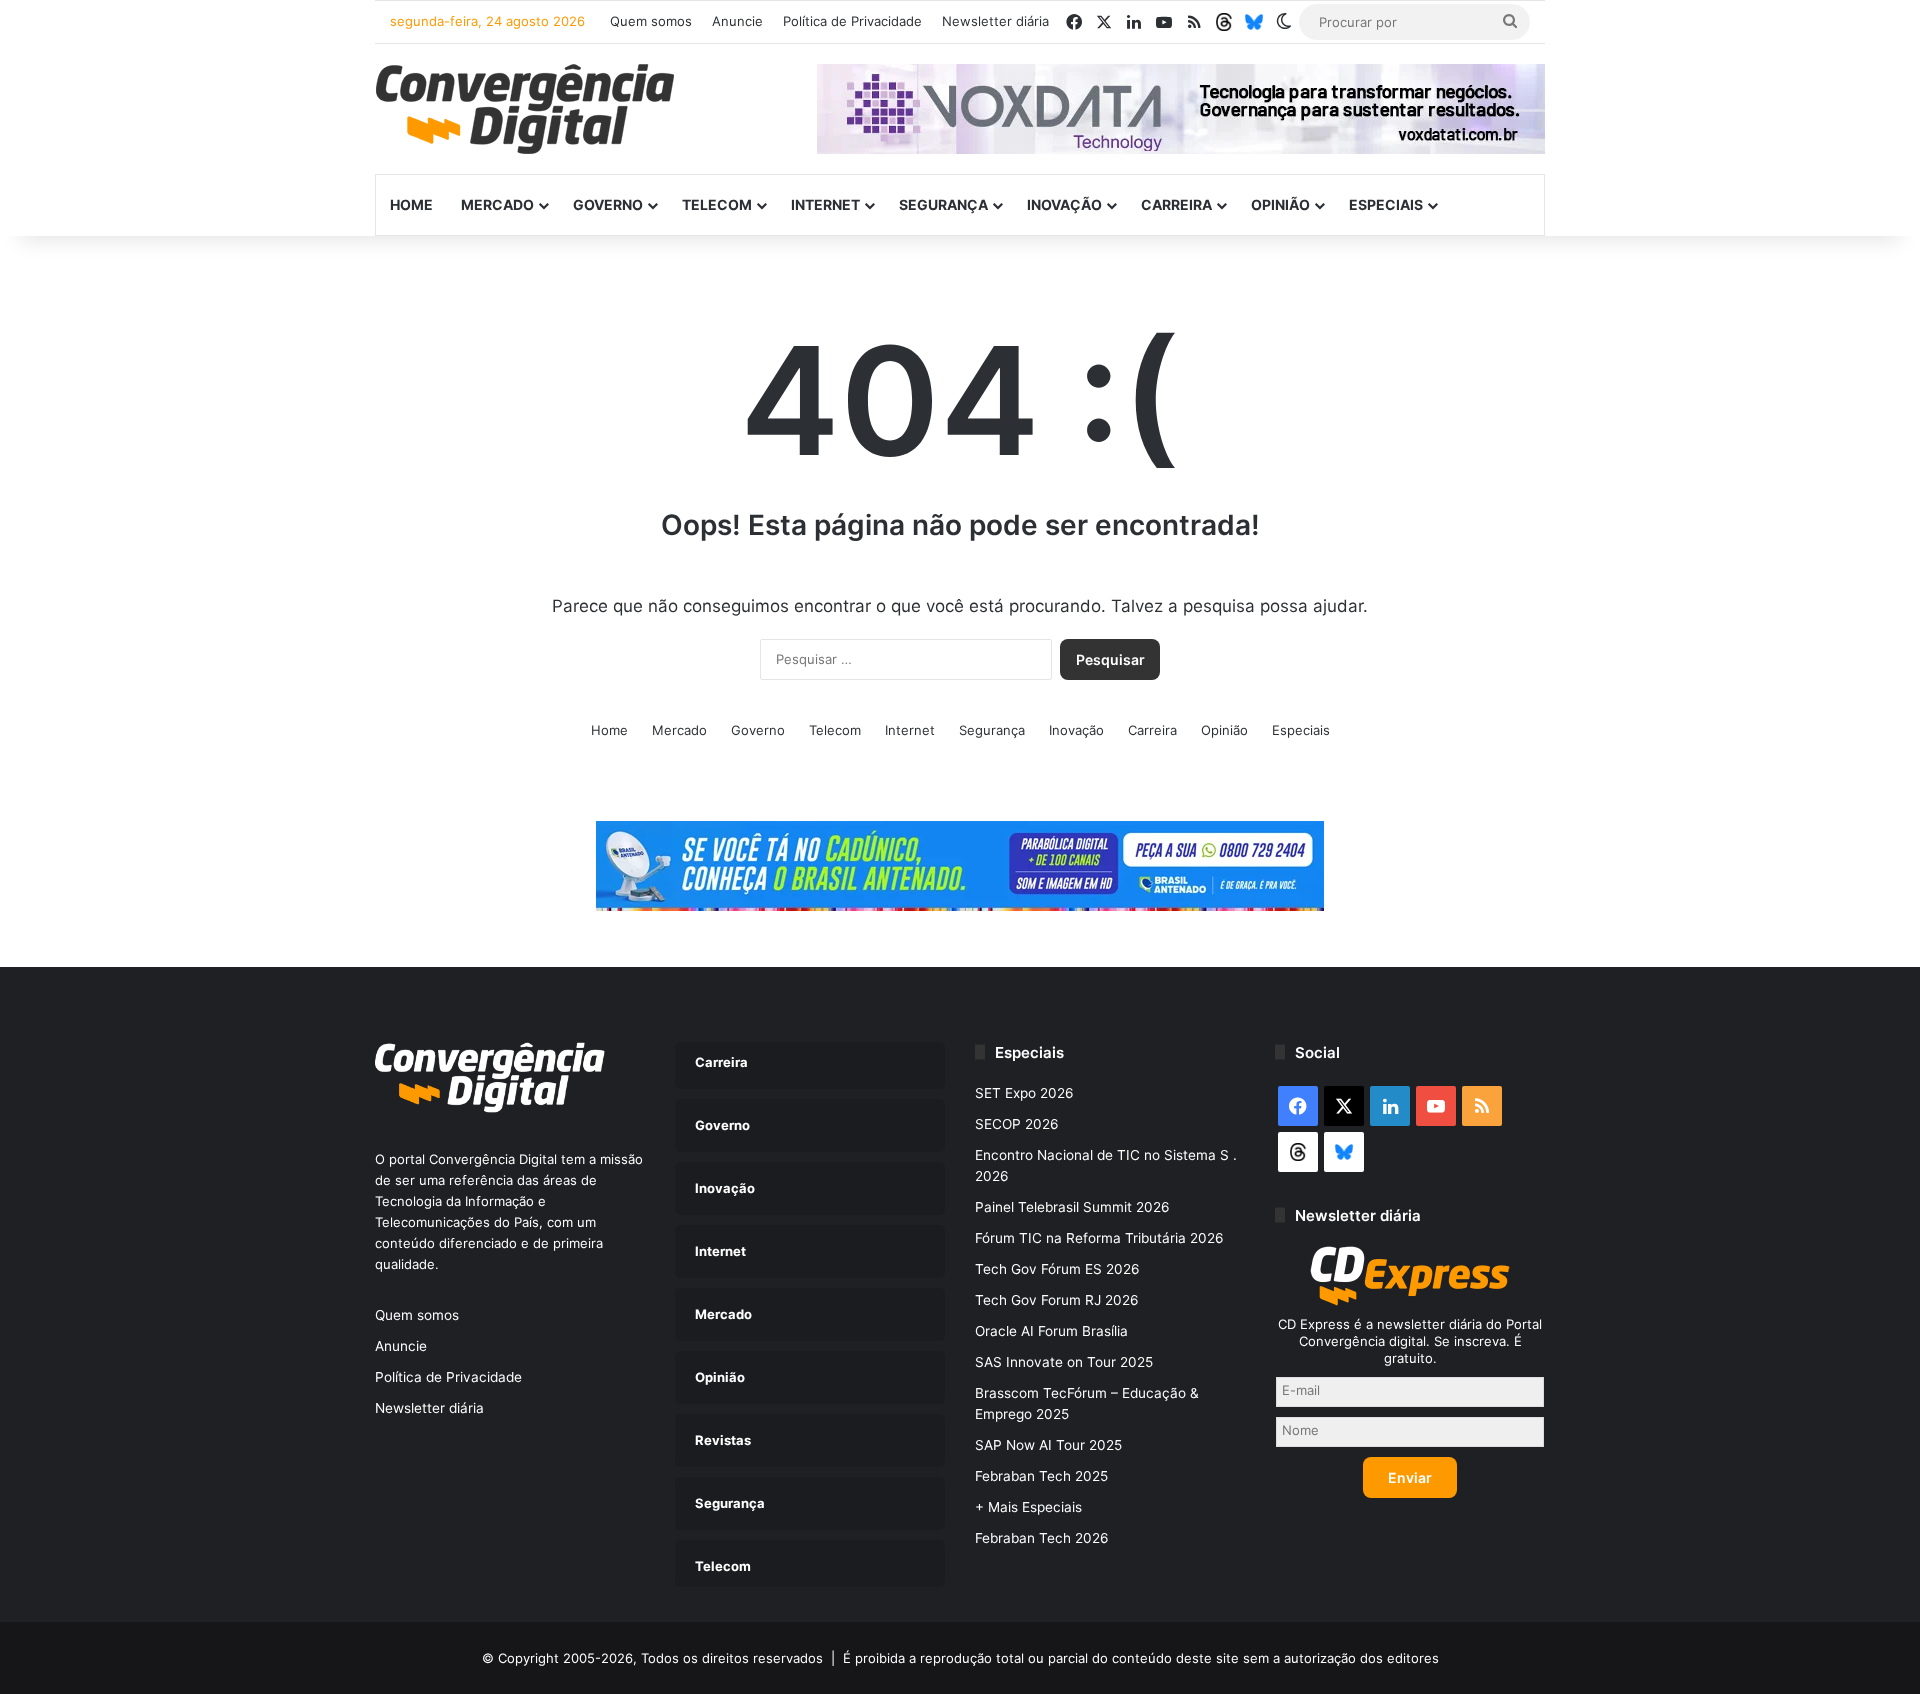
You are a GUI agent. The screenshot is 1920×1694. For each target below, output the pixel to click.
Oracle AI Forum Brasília (1051, 1331)
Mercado (497, 204)
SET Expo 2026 (1024, 1093)
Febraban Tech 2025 (1041, 1476)
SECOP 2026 (1017, 1124)
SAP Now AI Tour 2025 (1048, 1445)
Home (411, 204)
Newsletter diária (995, 21)
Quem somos (651, 21)
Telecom (717, 204)
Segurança (943, 204)
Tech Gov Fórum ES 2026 (1057, 1269)
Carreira (1176, 204)
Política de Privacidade (852, 21)
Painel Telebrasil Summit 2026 (1072, 1207)
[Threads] (1224, 22)
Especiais (1386, 204)
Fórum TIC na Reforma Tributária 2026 (1099, 1238)
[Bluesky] (1254, 22)
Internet (825, 204)
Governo (608, 204)
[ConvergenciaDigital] (525, 109)
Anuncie (737, 21)
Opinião (1280, 204)
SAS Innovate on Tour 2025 (1064, 1362)
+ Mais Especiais (1028, 1507)
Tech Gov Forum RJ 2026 (1057, 1300)
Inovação (1064, 204)
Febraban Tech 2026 (1042, 1538)
